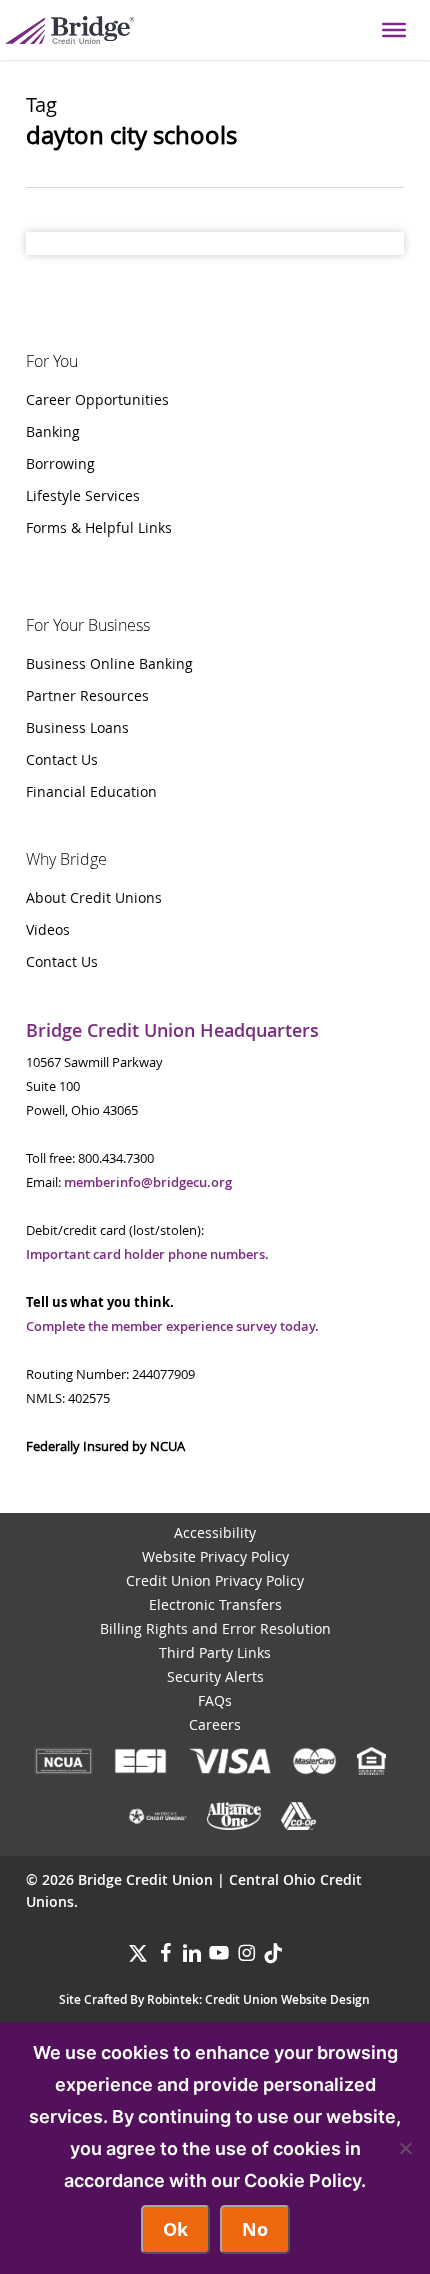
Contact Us (62, 759)
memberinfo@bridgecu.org (148, 1182)
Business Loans (77, 727)
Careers (215, 1724)
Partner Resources (87, 695)
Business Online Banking (109, 663)
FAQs (215, 1700)
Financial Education (91, 791)
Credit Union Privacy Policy (215, 1580)
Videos (48, 929)
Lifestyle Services (83, 495)
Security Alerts (215, 1676)
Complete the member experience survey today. (172, 1326)
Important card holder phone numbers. (147, 1254)
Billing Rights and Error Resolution (215, 1628)
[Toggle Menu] (394, 30)
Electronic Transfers (215, 1604)
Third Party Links (215, 1652)
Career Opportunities (97, 399)
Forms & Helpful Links (99, 527)
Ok (175, 2229)
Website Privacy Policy (215, 1556)
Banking (53, 431)
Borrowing (60, 463)
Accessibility (215, 1532)
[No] (405, 2148)
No (255, 2229)
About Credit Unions (94, 897)
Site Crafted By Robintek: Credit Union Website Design (214, 1999)
